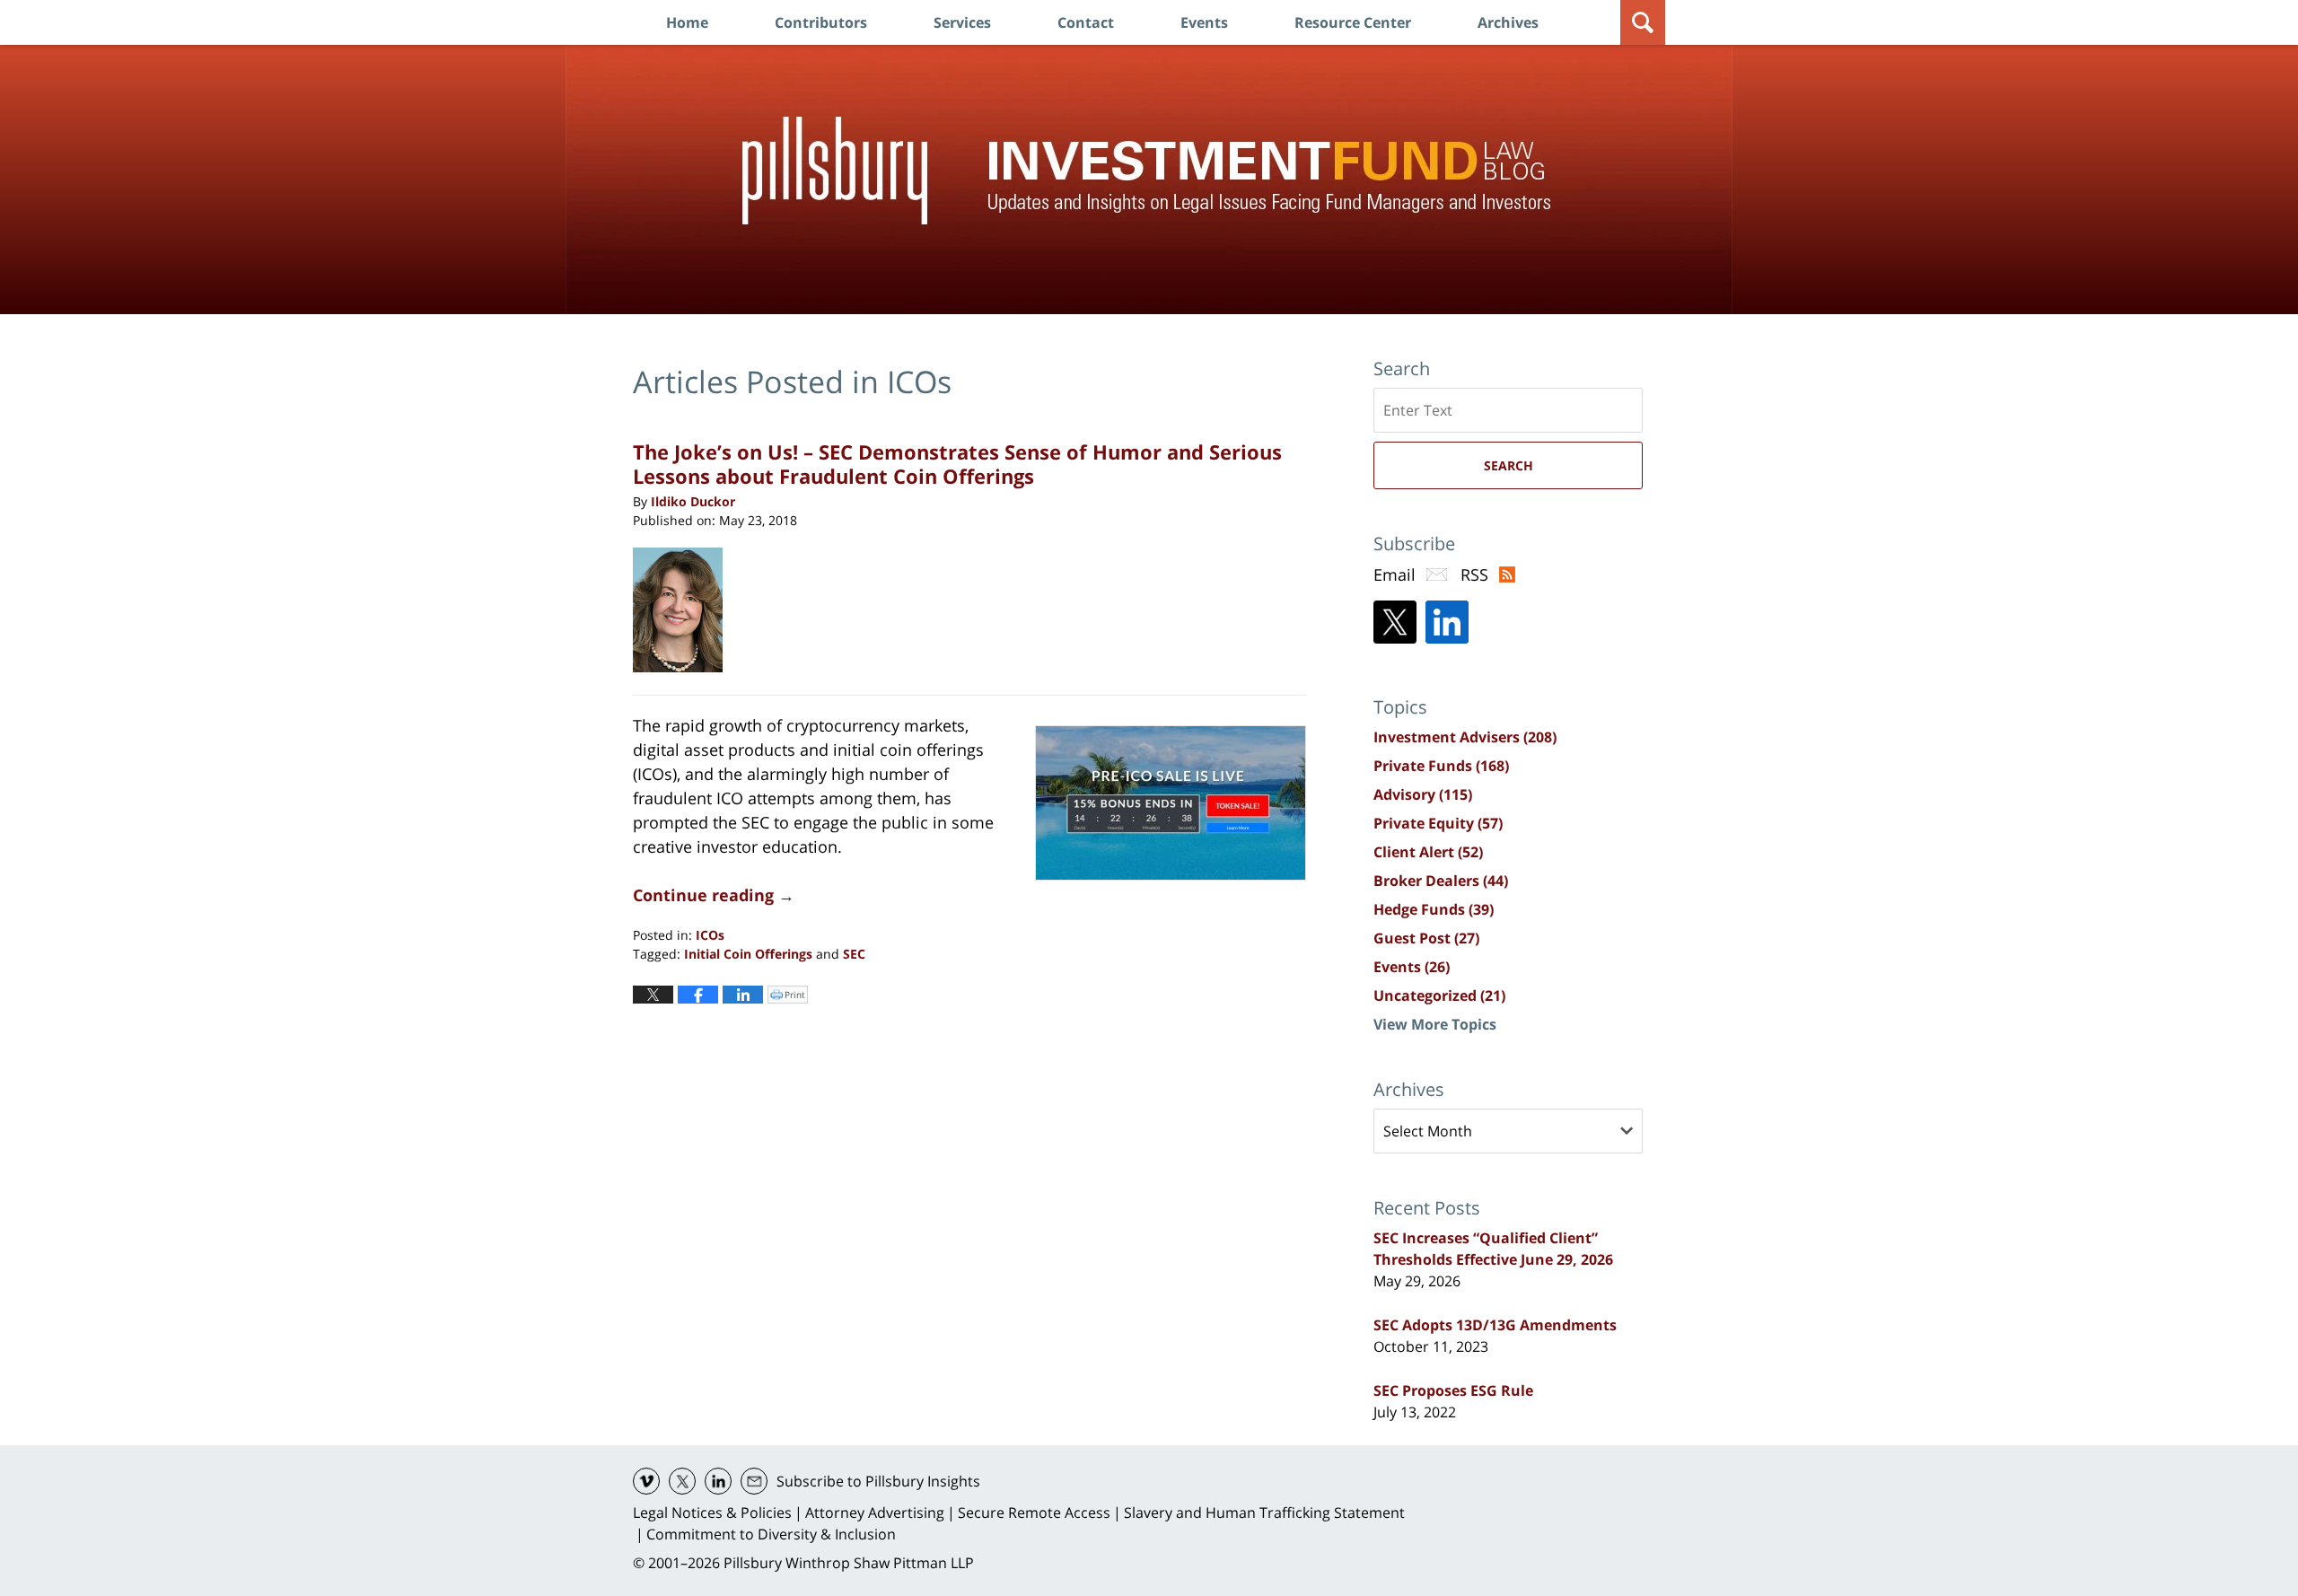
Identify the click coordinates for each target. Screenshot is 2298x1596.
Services (962, 22)
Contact (1086, 22)
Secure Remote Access (1034, 1513)
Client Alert (1428, 852)
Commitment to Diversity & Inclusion (771, 1534)
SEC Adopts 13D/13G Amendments (1495, 1325)
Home (687, 22)
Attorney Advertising (875, 1513)
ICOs (710, 935)
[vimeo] (646, 1481)
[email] (754, 1481)
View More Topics (1435, 1024)
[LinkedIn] (1447, 622)
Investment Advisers (1465, 737)
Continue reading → (714, 895)
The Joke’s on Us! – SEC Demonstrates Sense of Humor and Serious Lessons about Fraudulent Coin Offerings (957, 463)
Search (1509, 465)
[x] (682, 1481)
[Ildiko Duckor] (684, 610)
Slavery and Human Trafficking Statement (1264, 1513)
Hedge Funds (1434, 909)
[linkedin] (718, 1481)
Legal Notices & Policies (712, 1513)
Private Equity (1438, 823)
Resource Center (1353, 22)
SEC (854, 954)
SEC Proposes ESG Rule (1453, 1390)
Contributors (821, 22)
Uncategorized (1439, 995)
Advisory (1423, 794)
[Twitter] (1395, 622)
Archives (1508, 22)
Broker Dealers (1441, 881)
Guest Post (1426, 938)
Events (1204, 22)
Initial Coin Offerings (748, 954)
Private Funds (1441, 766)
